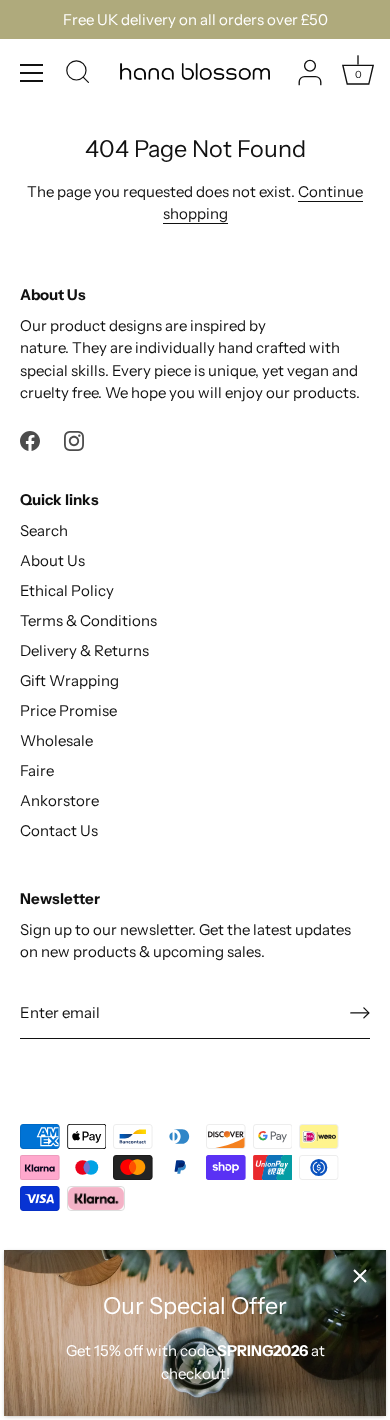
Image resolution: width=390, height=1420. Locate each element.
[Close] (360, 1276)
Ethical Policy (67, 590)
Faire (37, 770)
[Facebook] (30, 439)
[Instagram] (74, 439)
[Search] (78, 75)
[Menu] (32, 73)
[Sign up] (360, 1013)
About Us (52, 560)
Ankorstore (59, 800)
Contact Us (59, 830)
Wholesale (56, 740)
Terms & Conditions (88, 620)
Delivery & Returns (84, 650)
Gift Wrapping (69, 680)
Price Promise (68, 710)
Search (44, 530)
